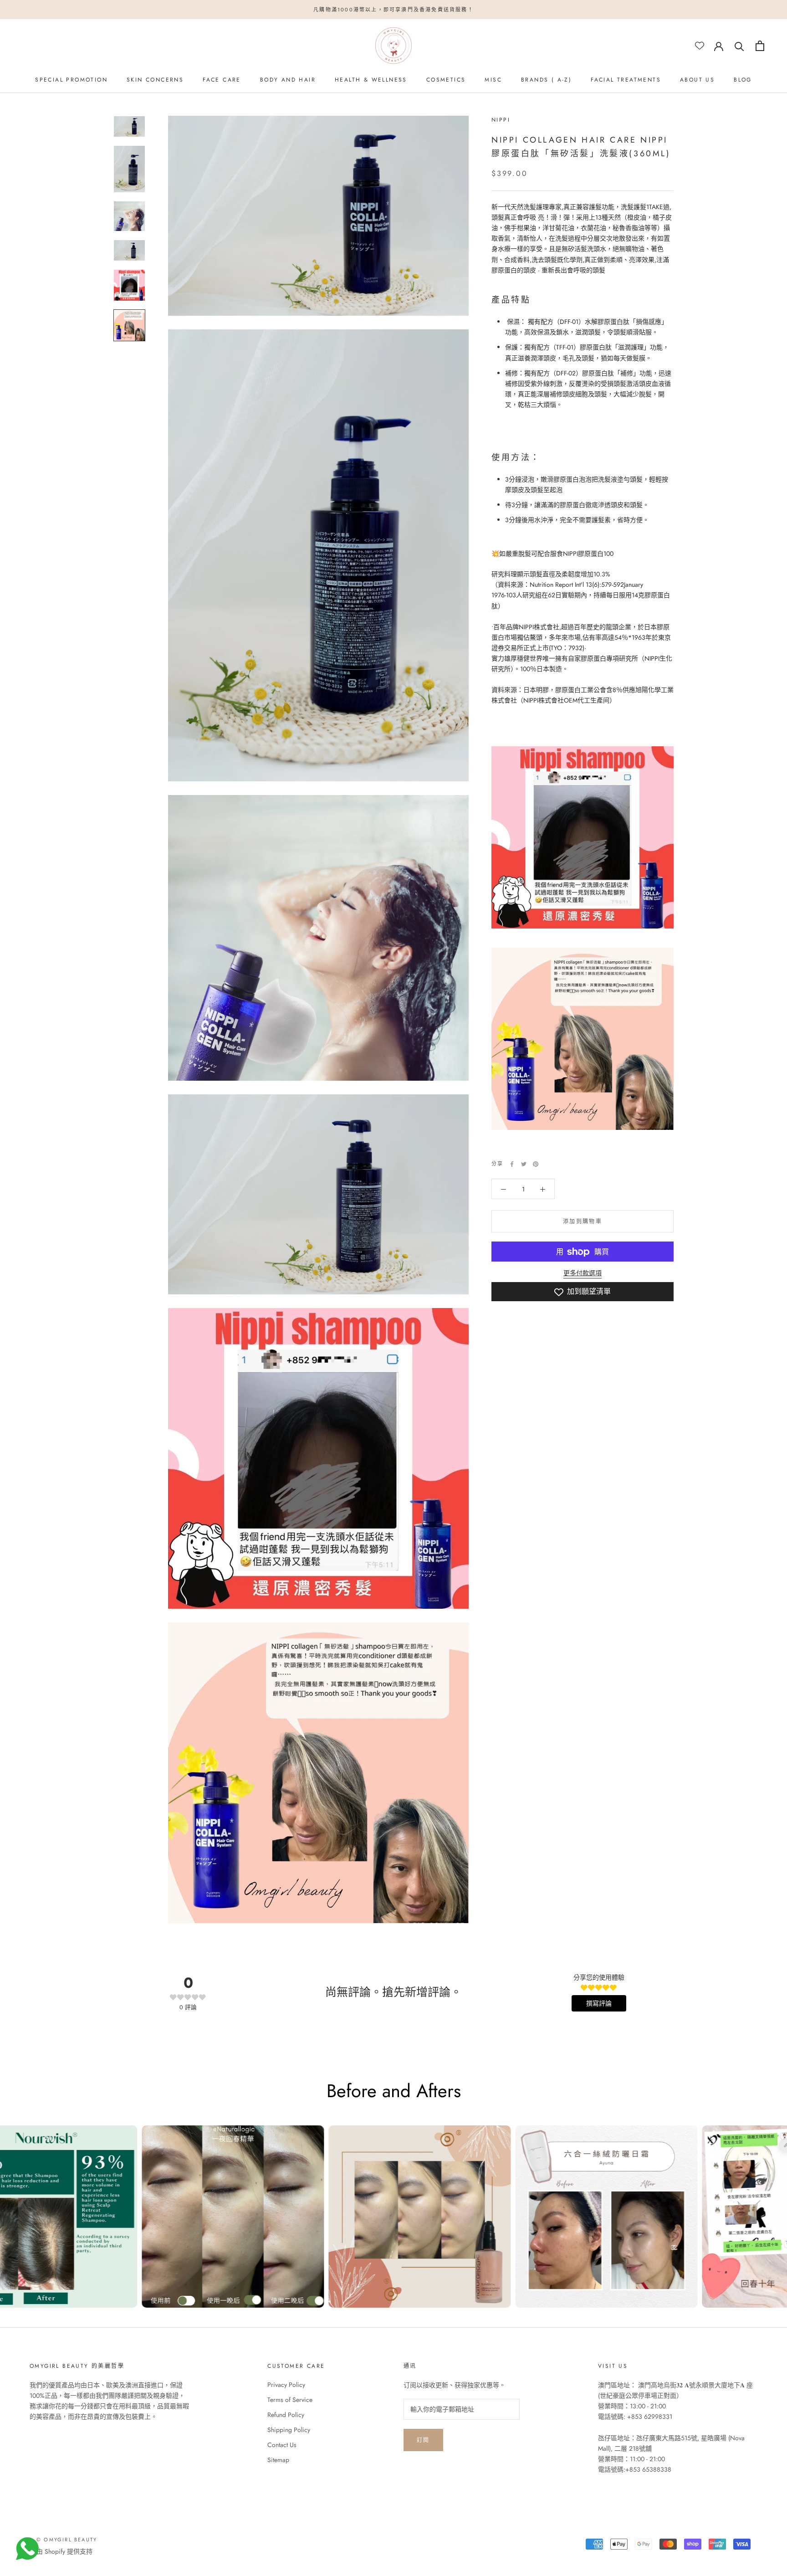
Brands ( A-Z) (546, 80)
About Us (697, 80)
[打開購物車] (760, 46)
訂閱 (423, 2440)
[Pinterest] (536, 1164)
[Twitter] (524, 1164)
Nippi (501, 120)
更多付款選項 (583, 1273)
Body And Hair (288, 80)
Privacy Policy (286, 2385)
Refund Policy (286, 2415)
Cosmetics (446, 80)
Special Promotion (71, 80)
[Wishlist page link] (700, 46)
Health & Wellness (371, 80)
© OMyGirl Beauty (67, 2540)
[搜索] (739, 46)
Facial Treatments (626, 80)
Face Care (222, 80)
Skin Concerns (155, 80)
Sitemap (278, 2460)
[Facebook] (512, 1164)
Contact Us (282, 2445)
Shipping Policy (289, 2430)
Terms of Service (290, 2400)
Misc (493, 80)
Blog (743, 80)
